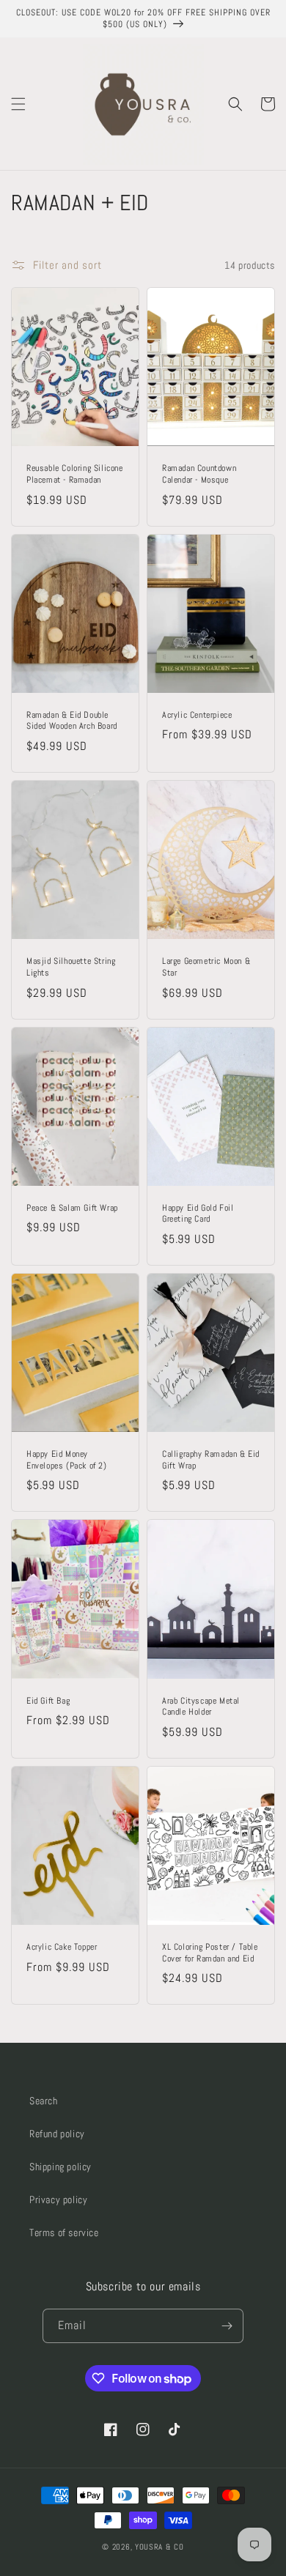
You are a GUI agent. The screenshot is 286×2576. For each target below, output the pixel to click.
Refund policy (57, 2134)
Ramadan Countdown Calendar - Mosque (199, 474)
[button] (18, 104)
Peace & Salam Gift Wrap (72, 1208)
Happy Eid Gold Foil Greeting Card (198, 1214)
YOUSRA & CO (159, 2547)
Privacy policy (58, 2200)
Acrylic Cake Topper (62, 1947)
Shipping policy (60, 2167)
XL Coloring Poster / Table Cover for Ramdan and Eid (210, 1953)
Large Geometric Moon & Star (206, 967)
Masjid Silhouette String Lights (71, 967)
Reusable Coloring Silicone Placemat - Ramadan (75, 474)
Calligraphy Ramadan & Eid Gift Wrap (211, 1460)
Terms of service (64, 2232)
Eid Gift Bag (48, 1701)
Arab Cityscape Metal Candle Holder (201, 1707)
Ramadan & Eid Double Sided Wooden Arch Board (72, 721)
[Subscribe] (227, 2326)
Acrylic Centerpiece (197, 715)
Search (44, 2101)
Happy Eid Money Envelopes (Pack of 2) (67, 1460)
